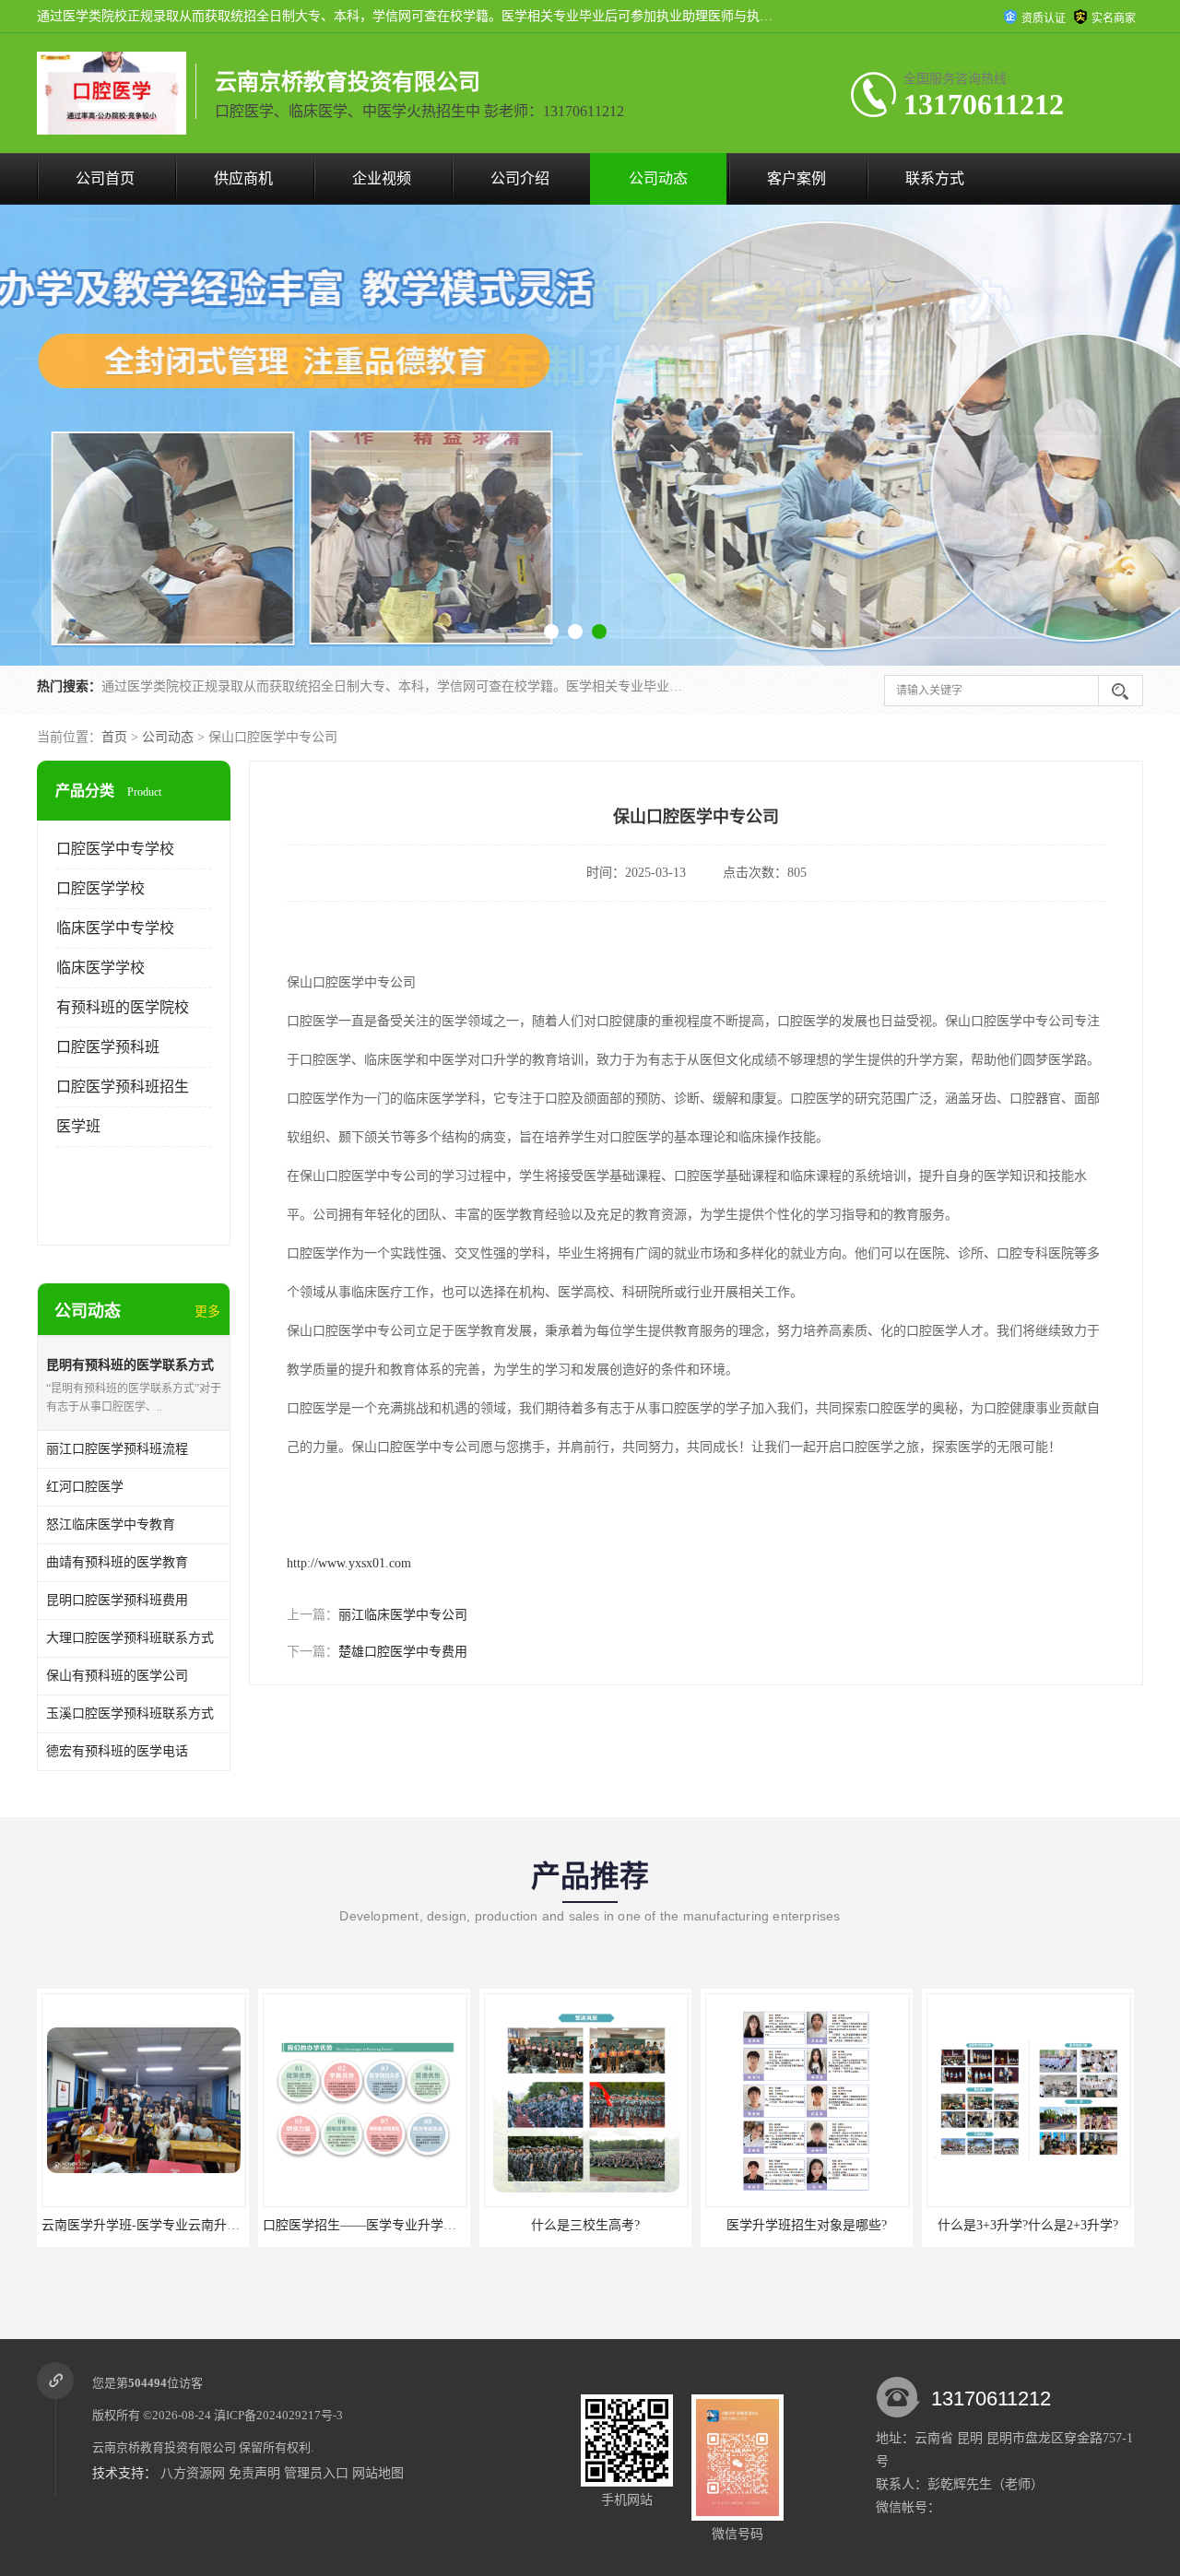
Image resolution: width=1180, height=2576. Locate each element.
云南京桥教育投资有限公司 (164, 2447)
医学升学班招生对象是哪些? (585, 2225)
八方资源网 (193, 2473)
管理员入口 (316, 2473)
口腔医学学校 (100, 888)
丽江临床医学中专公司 (403, 1615)
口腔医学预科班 (108, 1047)
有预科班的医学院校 (123, 1007)
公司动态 (658, 178)
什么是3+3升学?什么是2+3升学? (807, 2225)
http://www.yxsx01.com (349, 1563)
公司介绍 (520, 178)
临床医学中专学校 (115, 928)
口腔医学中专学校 (115, 849)
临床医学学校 (100, 968)
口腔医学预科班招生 (123, 1087)
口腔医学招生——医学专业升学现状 (145, 2225)
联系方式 (935, 178)
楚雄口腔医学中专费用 (403, 1652)
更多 (207, 1312)
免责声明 (254, 2473)
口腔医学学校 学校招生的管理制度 (1028, 2225)
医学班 (78, 1126)
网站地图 (378, 2473)
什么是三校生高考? (364, 2225)
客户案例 (796, 178)
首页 (114, 737)
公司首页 (105, 178)
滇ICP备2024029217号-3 (278, 2415)
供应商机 (243, 178)
